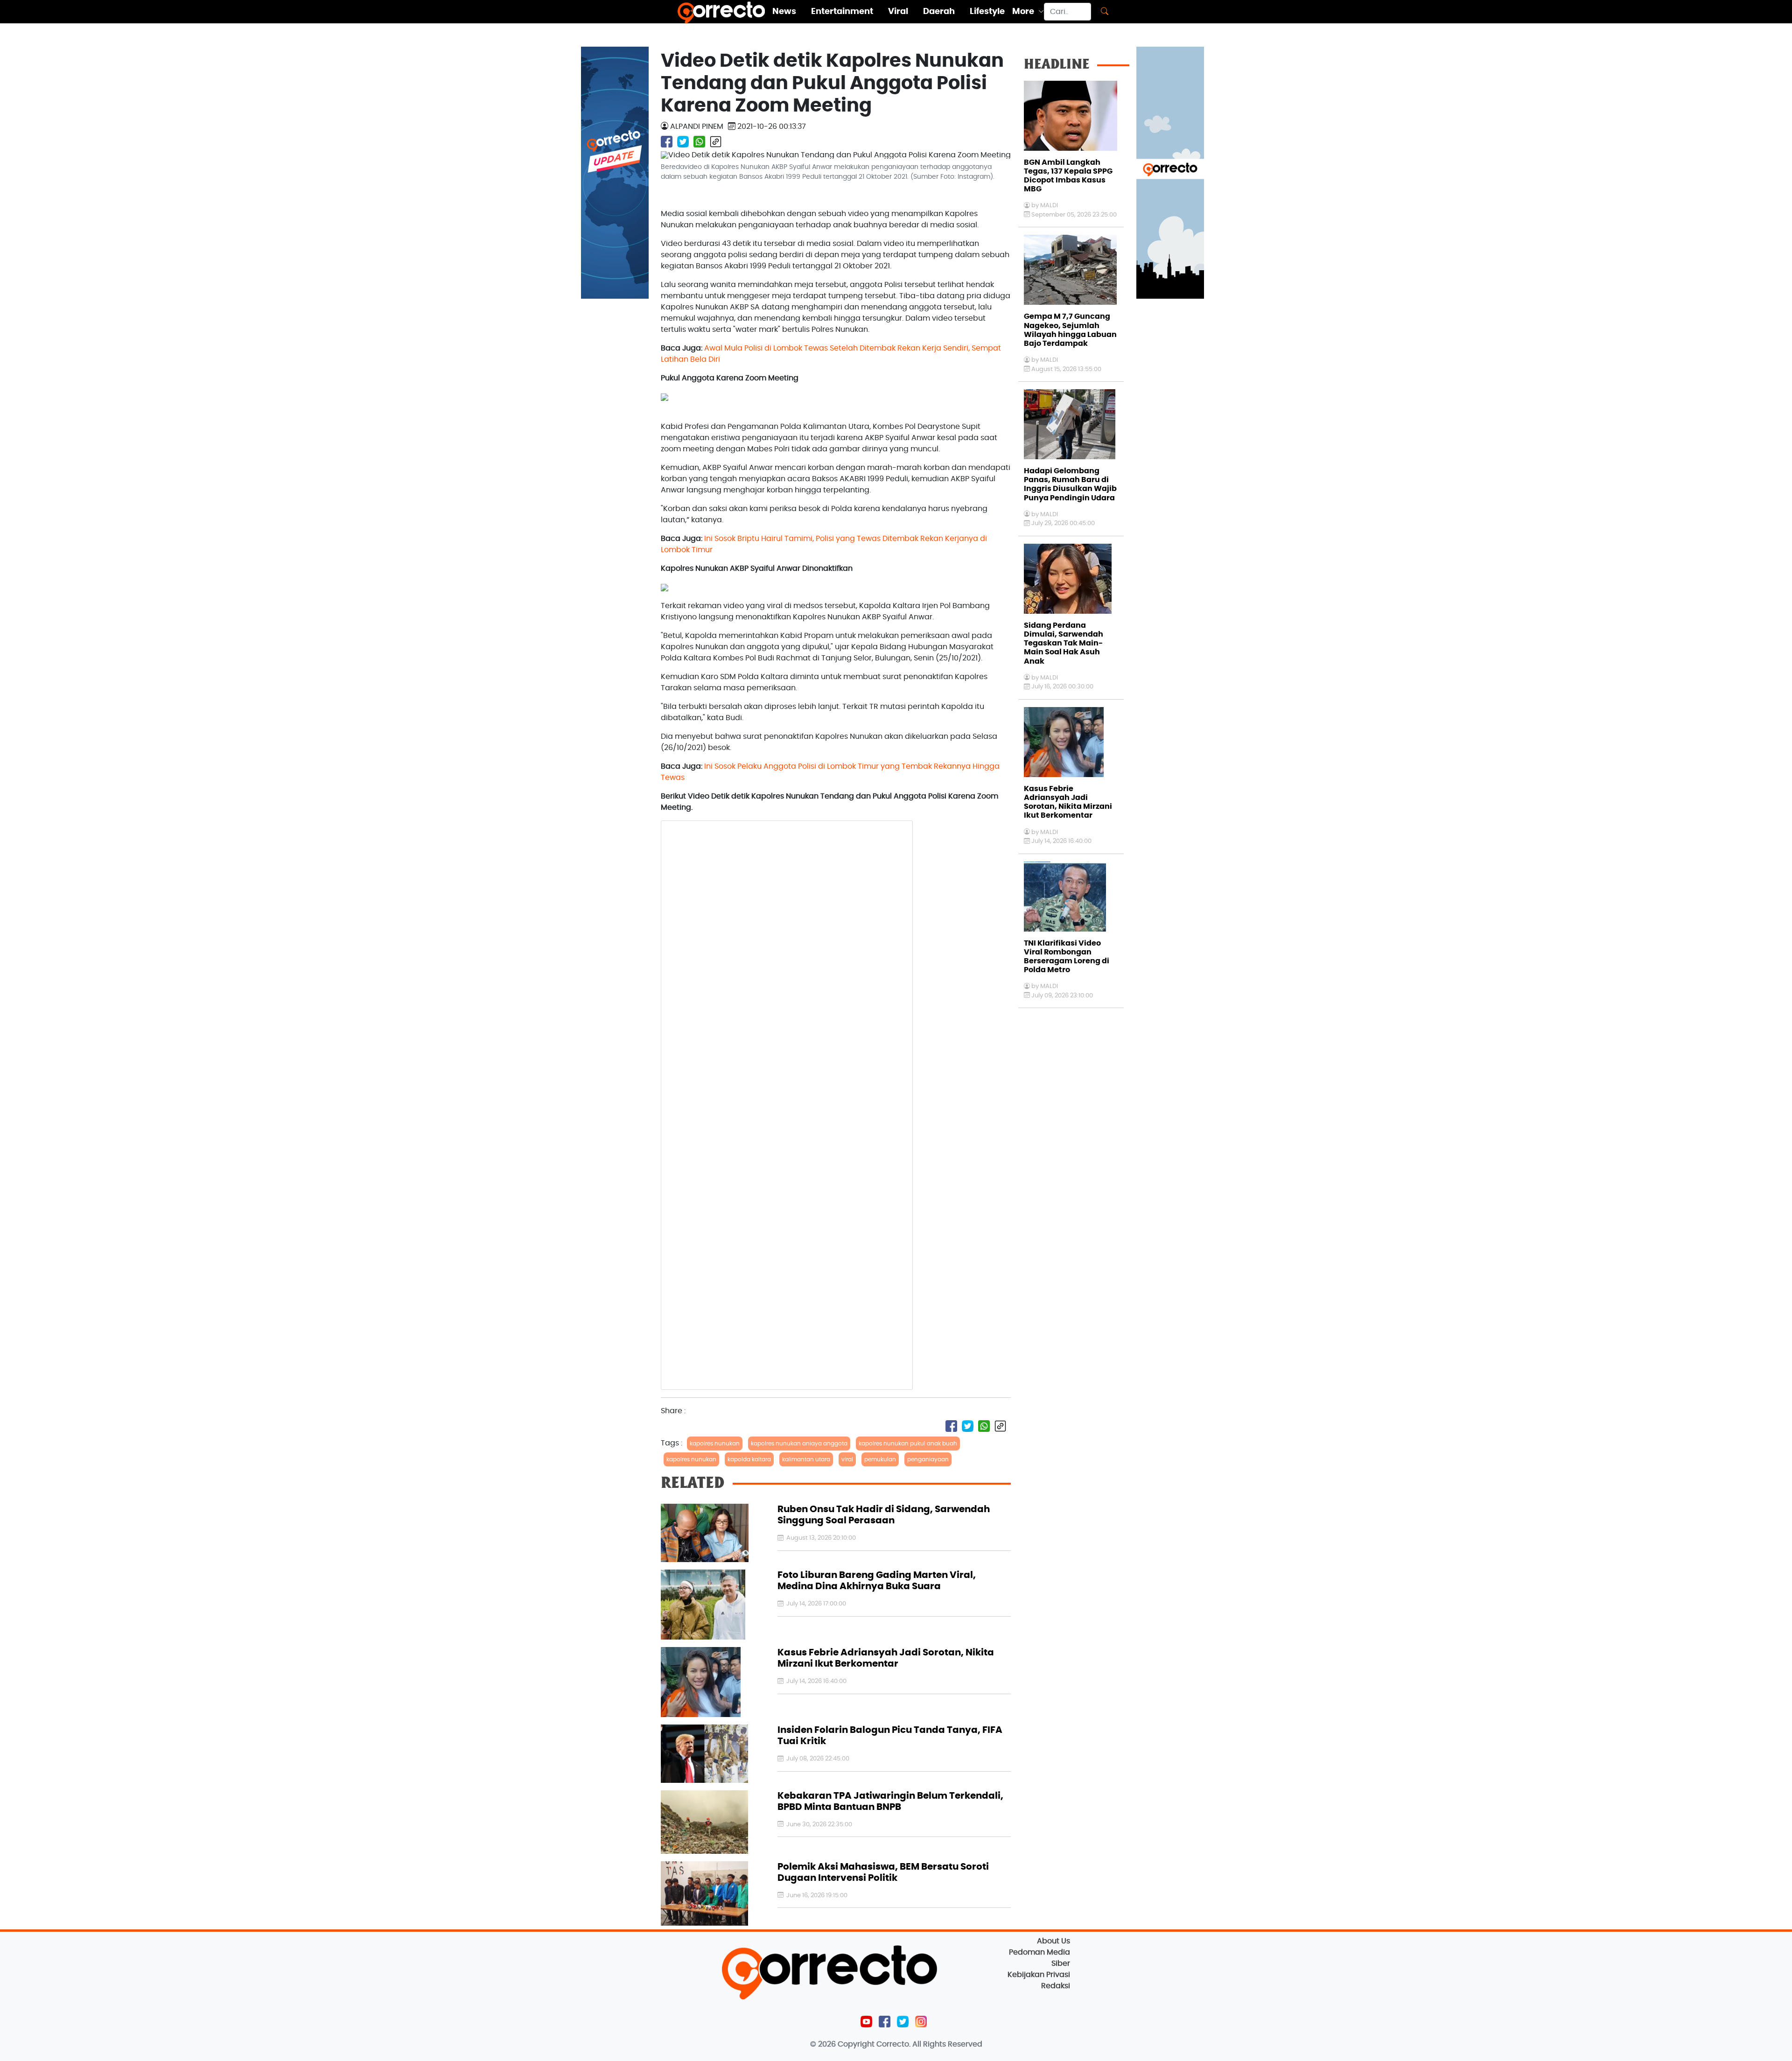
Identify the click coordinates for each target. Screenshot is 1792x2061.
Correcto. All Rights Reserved (929, 2044)
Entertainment (842, 12)
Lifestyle (987, 12)
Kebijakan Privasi (1039, 1975)
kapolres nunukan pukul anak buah (908, 1444)
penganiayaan (928, 1459)
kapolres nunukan (715, 1444)
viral (847, 1459)
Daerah (939, 12)
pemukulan (880, 1459)
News (784, 12)
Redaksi (1056, 1986)
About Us (1053, 1941)
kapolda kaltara (749, 1459)
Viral (898, 12)
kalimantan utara (806, 1459)
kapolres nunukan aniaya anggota (799, 1444)
